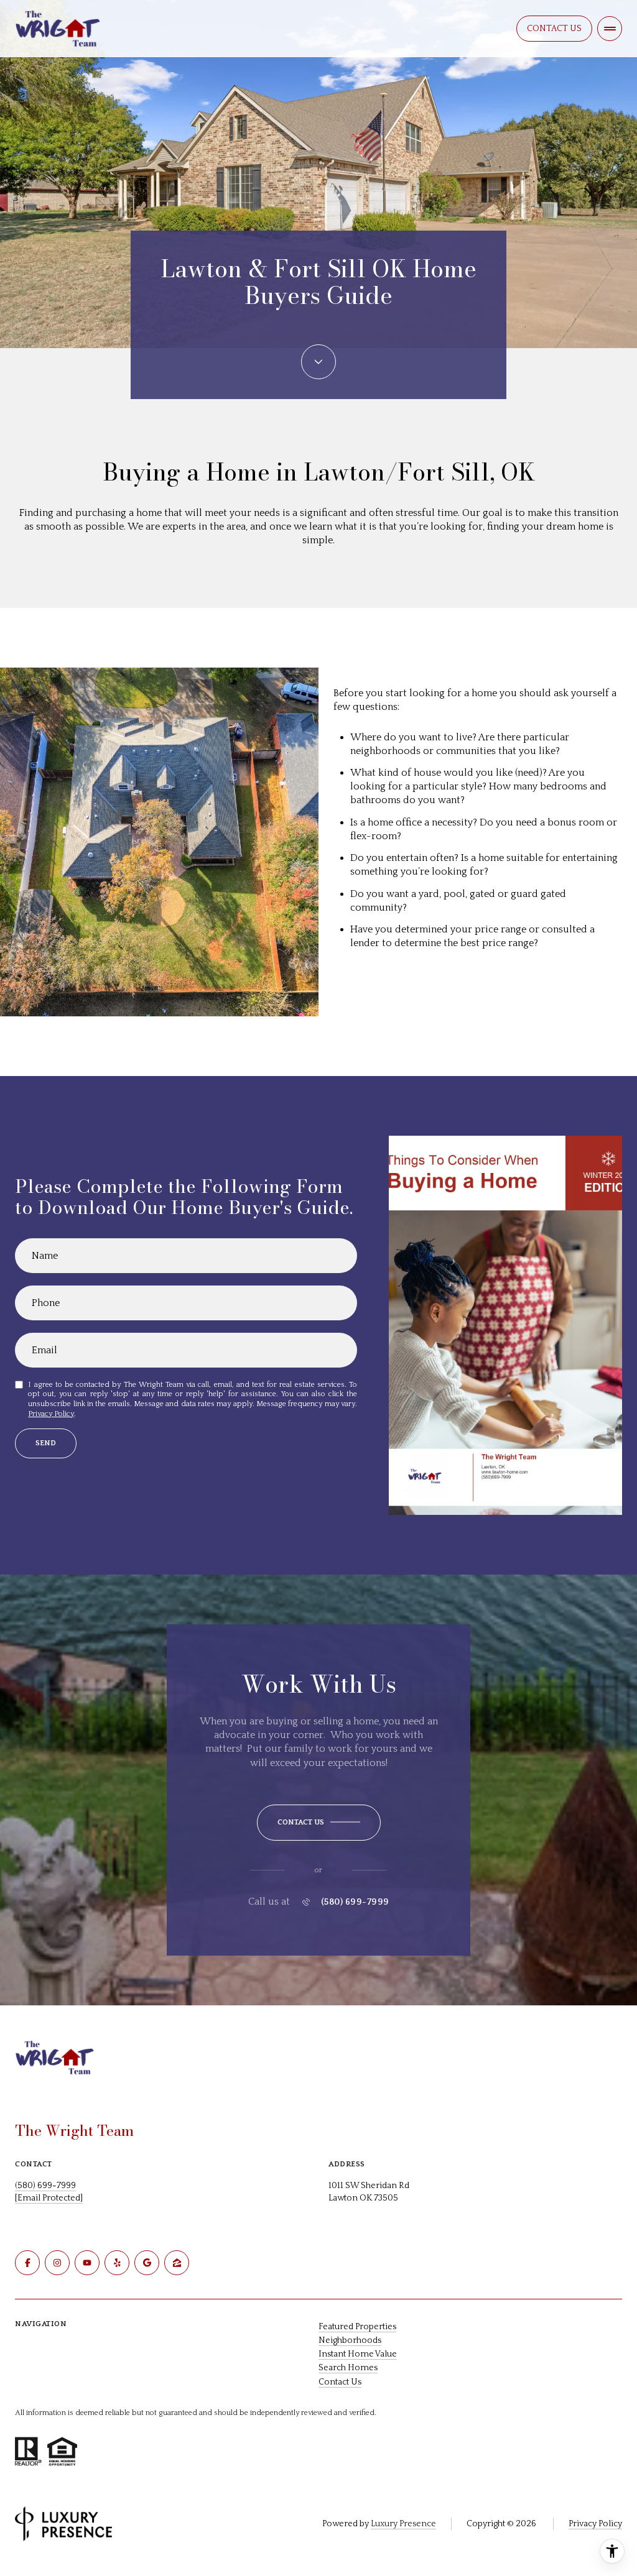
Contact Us (554, 29)
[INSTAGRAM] (57, 2263)
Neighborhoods (350, 2340)
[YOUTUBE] (87, 2263)
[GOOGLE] (147, 2263)
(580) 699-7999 (355, 1902)
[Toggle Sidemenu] (610, 29)
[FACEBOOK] (27, 2263)
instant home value (358, 2354)
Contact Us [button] (340, 2382)
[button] (319, 1823)
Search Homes (348, 2368)
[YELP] (117, 2263)
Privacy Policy (51, 1414)
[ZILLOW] (177, 2263)
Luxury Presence (403, 2524)
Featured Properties (357, 2327)
